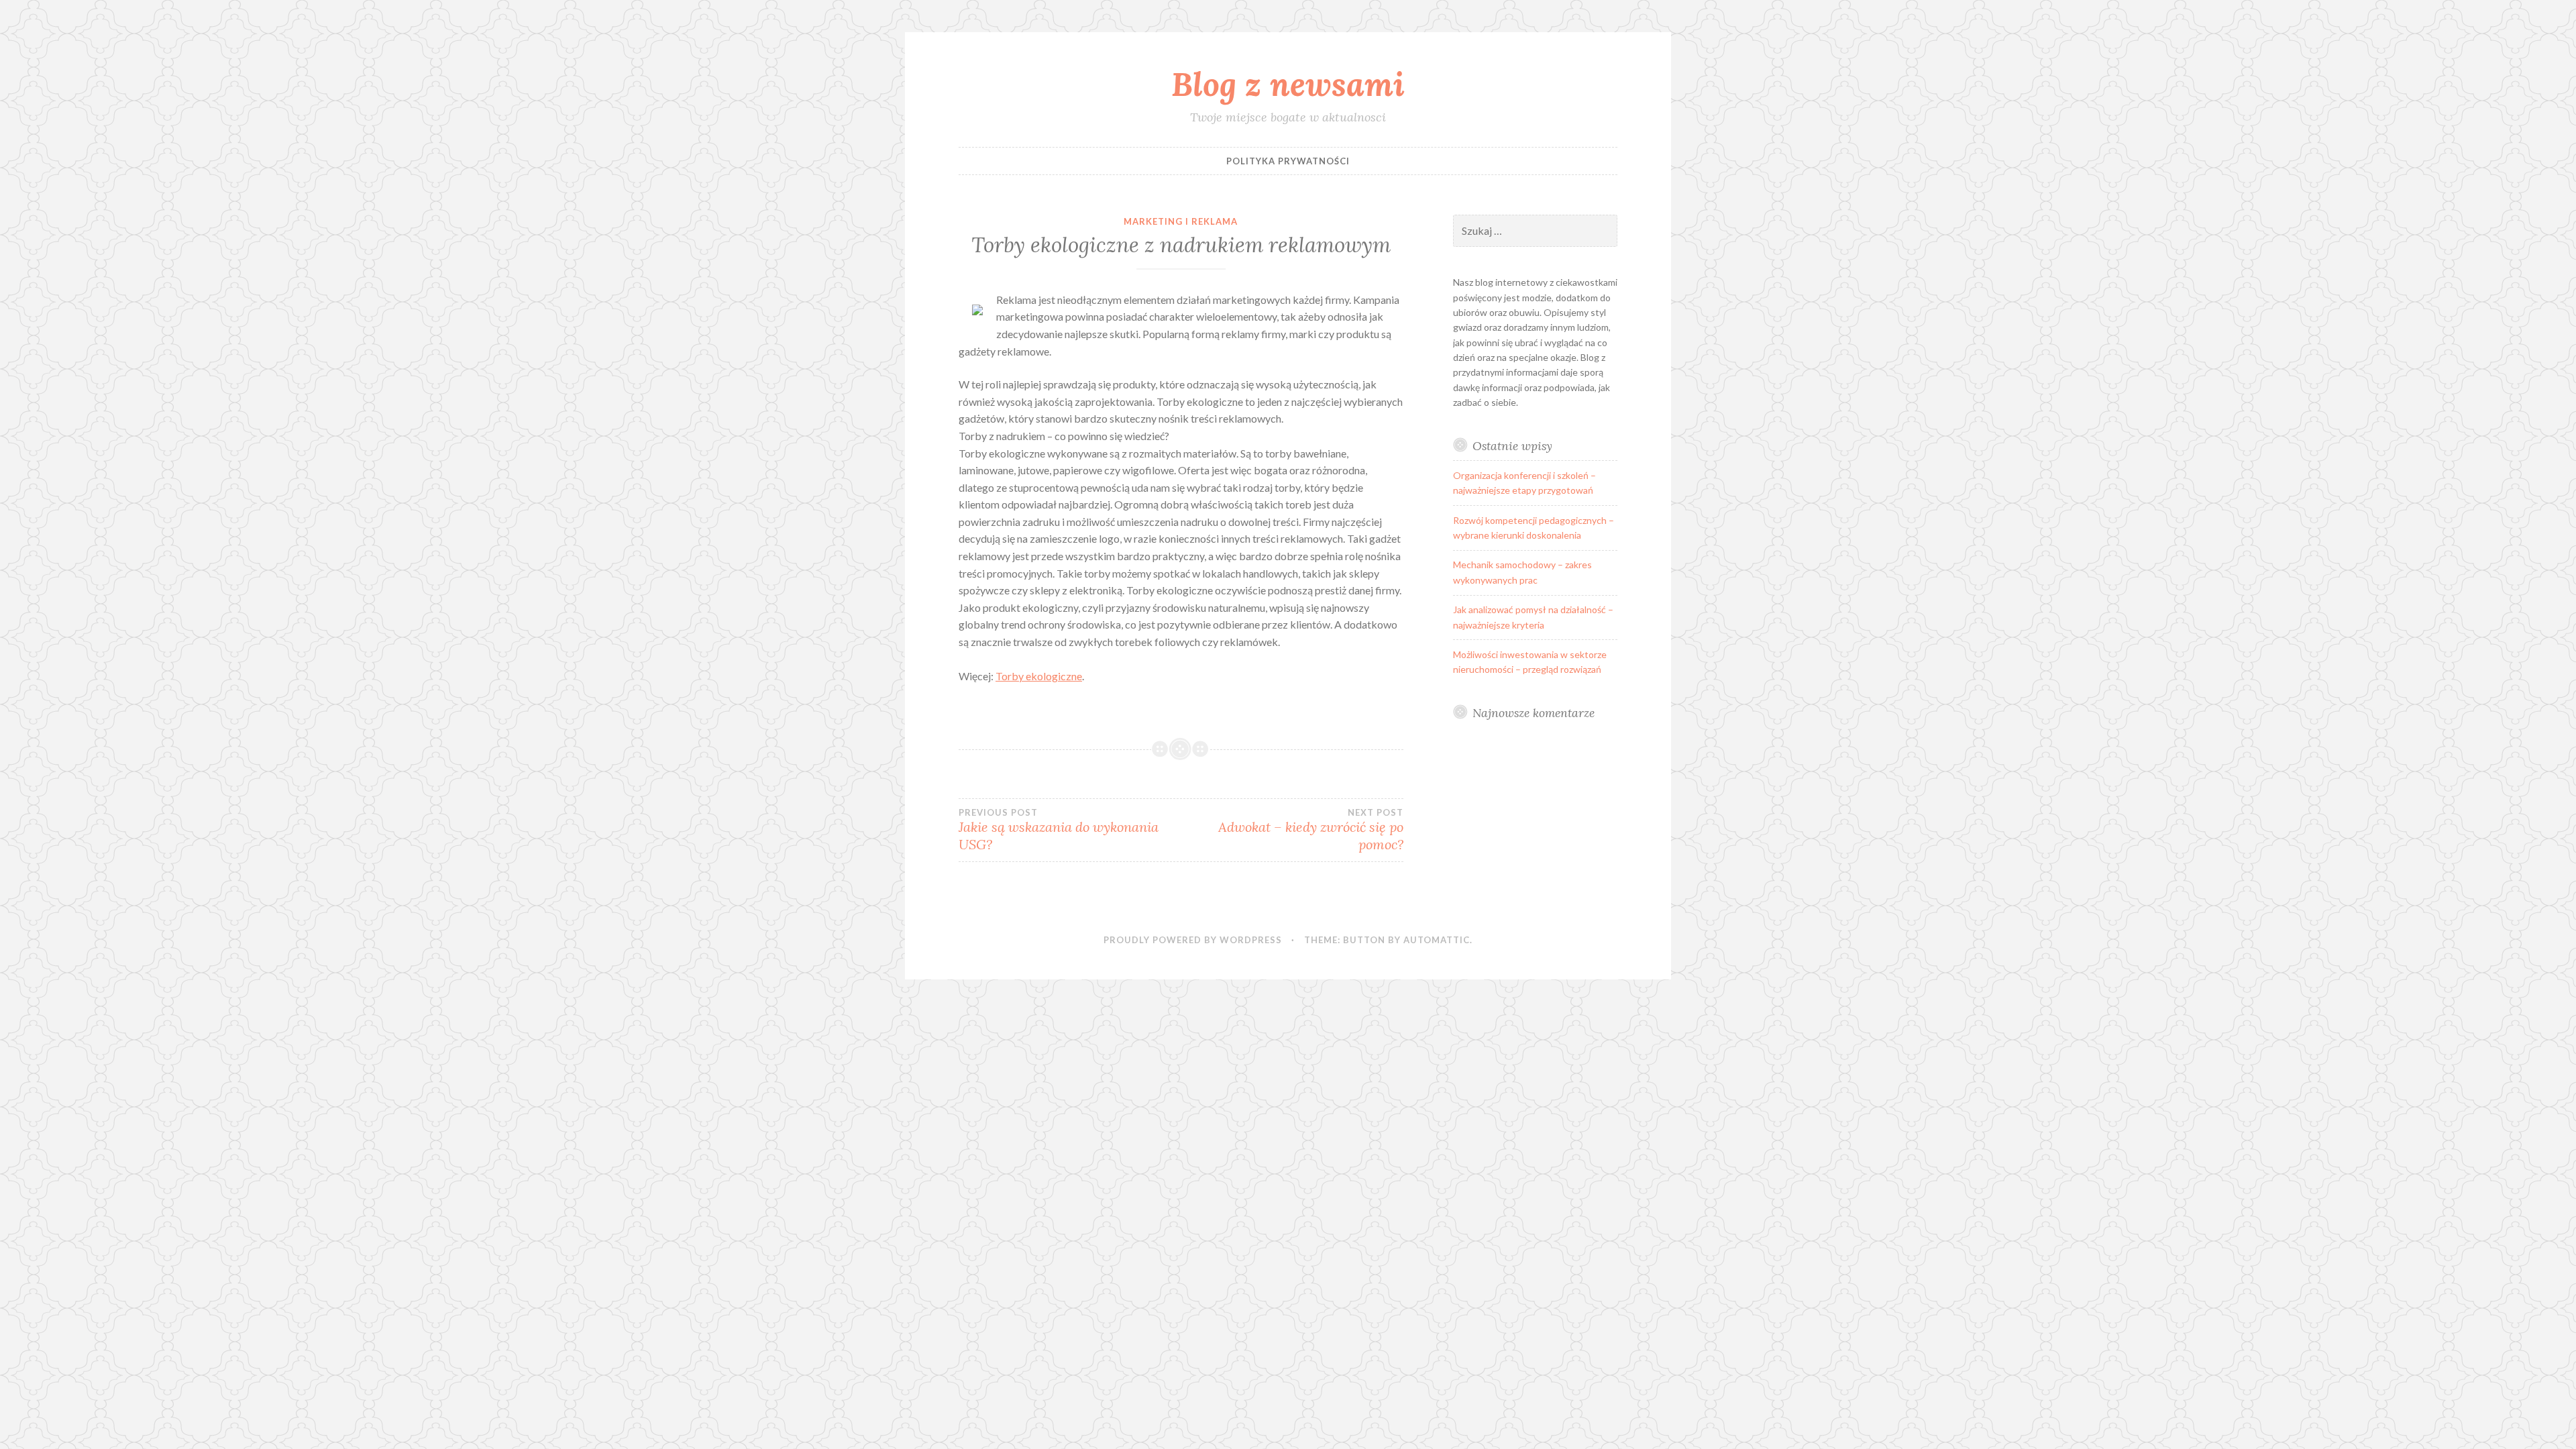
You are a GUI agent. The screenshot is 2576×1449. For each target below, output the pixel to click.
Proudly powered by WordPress (1193, 940)
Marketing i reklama (1181, 221)
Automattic (1437, 940)
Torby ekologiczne (1039, 676)
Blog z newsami (1288, 84)
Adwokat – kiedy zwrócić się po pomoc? (1310, 830)
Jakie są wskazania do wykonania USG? (1059, 830)
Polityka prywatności (1288, 161)
